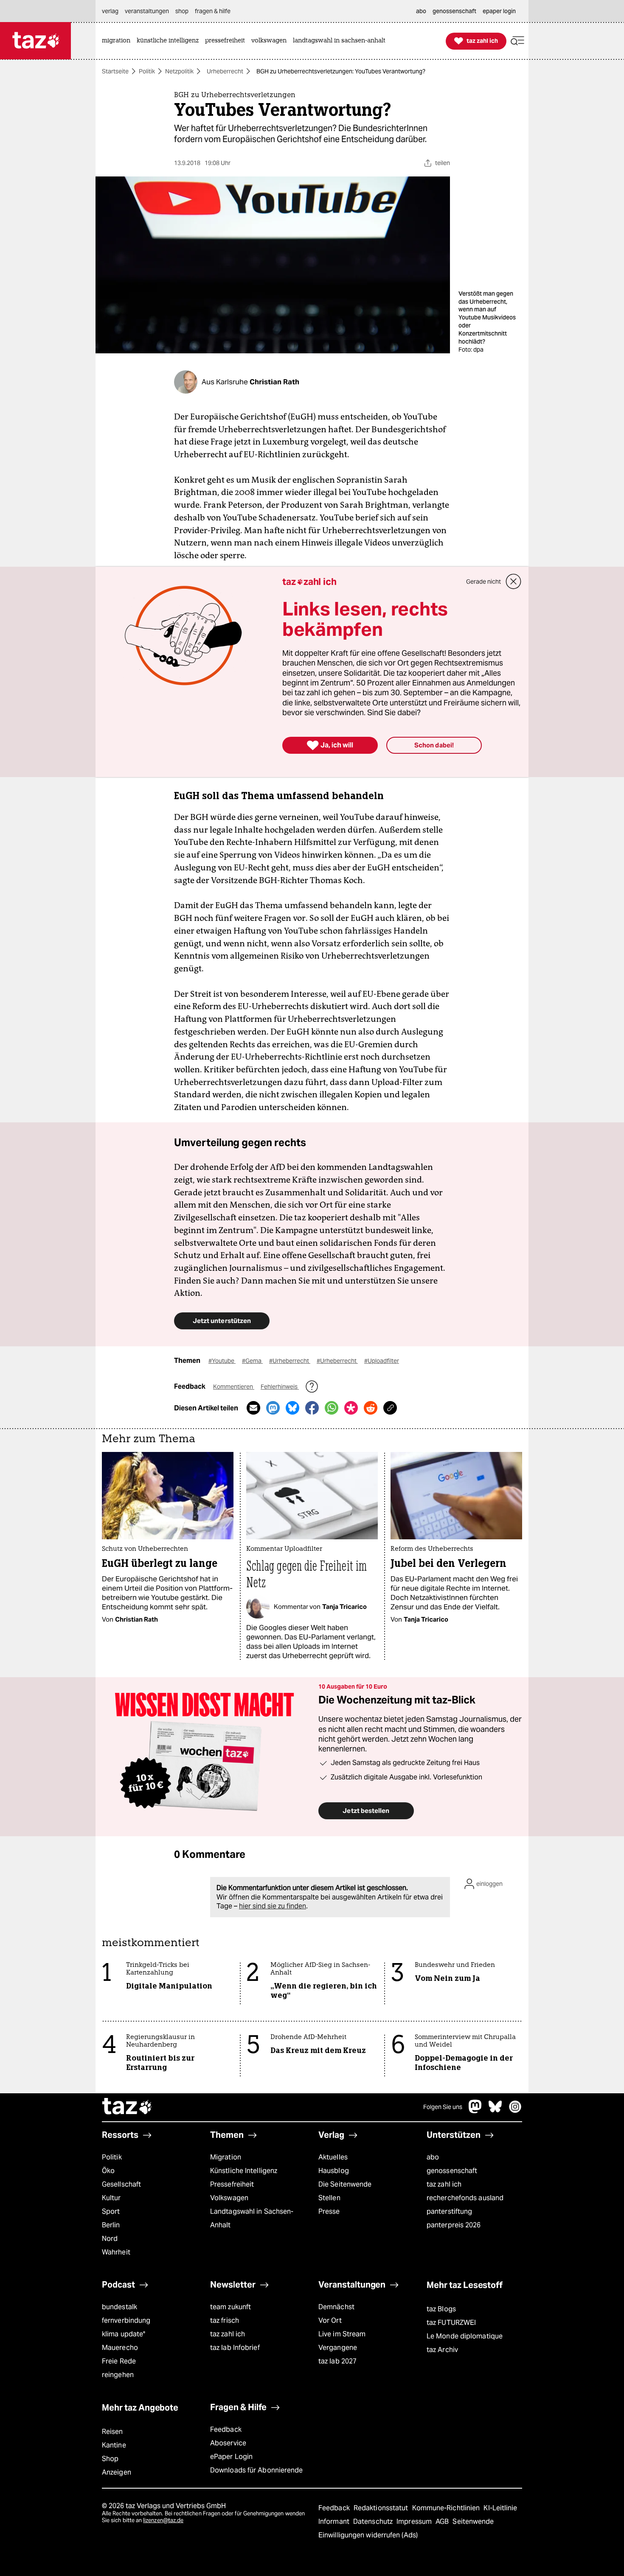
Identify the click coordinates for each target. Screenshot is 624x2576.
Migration (226, 2157)
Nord (110, 2239)
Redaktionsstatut (382, 2508)
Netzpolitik (179, 71)
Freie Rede (119, 2361)
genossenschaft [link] (454, 11)
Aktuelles (333, 2157)
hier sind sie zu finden (273, 1906)
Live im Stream (342, 2334)
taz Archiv (442, 2350)
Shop (110, 2459)
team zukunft (230, 2307)
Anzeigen (117, 2472)
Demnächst (336, 2307)
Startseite (115, 71)
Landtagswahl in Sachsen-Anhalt (252, 2218)
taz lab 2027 (337, 2361)
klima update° (124, 2334)
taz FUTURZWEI (451, 2323)
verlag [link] (110, 11)
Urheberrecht (225, 71)
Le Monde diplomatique (465, 2336)
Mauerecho (120, 2348)
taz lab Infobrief (235, 2348)
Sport (111, 2211)
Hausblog (334, 2171)
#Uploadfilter (382, 1361)
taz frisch (225, 2320)
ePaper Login (231, 2457)
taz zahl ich (444, 2184)
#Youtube (222, 1361)
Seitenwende (473, 2521)
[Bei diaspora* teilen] (351, 1408)
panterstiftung (449, 2211)
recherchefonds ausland (465, 2198)
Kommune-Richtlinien (447, 2508)
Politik (147, 71)
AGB (443, 2521)
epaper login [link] (499, 11)
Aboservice (228, 2443)
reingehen (118, 2375)
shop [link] (182, 11)
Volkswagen (229, 2198)
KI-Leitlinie (500, 2508)
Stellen (329, 2198)
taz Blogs (441, 2309)
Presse (329, 2211)
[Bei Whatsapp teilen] (332, 1408)
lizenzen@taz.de (163, 2520)
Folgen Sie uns (443, 2107)
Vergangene (338, 2348)
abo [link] (421, 11)
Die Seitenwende (345, 2184)
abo (433, 2157)
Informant (335, 2521)
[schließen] (514, 582)
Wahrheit (116, 2252)
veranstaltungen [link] (147, 11)
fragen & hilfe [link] (213, 11)
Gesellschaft (121, 2184)
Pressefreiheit (232, 2184)
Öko (108, 2171)
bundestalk (119, 2307)
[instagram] (515, 2111)
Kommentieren (234, 1387)
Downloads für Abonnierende (257, 2470)
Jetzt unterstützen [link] (222, 1321)
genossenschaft (452, 2171)
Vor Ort (330, 2320)
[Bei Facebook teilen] (312, 1408)
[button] (517, 41)
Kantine (114, 2445)
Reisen (112, 2432)
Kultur (111, 2198)
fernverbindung (126, 2320)
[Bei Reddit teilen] (371, 1408)
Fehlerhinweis (280, 1387)
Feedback (226, 2429)
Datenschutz (374, 2521)
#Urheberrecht (290, 1361)
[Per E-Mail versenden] (253, 1408)
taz (127, 2107)
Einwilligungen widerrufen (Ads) (368, 2535)
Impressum (415, 2521)
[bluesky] (495, 2111)
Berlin (111, 2225)
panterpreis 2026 (454, 2225)
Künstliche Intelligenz (244, 2171)
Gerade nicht (483, 582)
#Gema (252, 1361)
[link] (118, 41)
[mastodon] (475, 2111)
